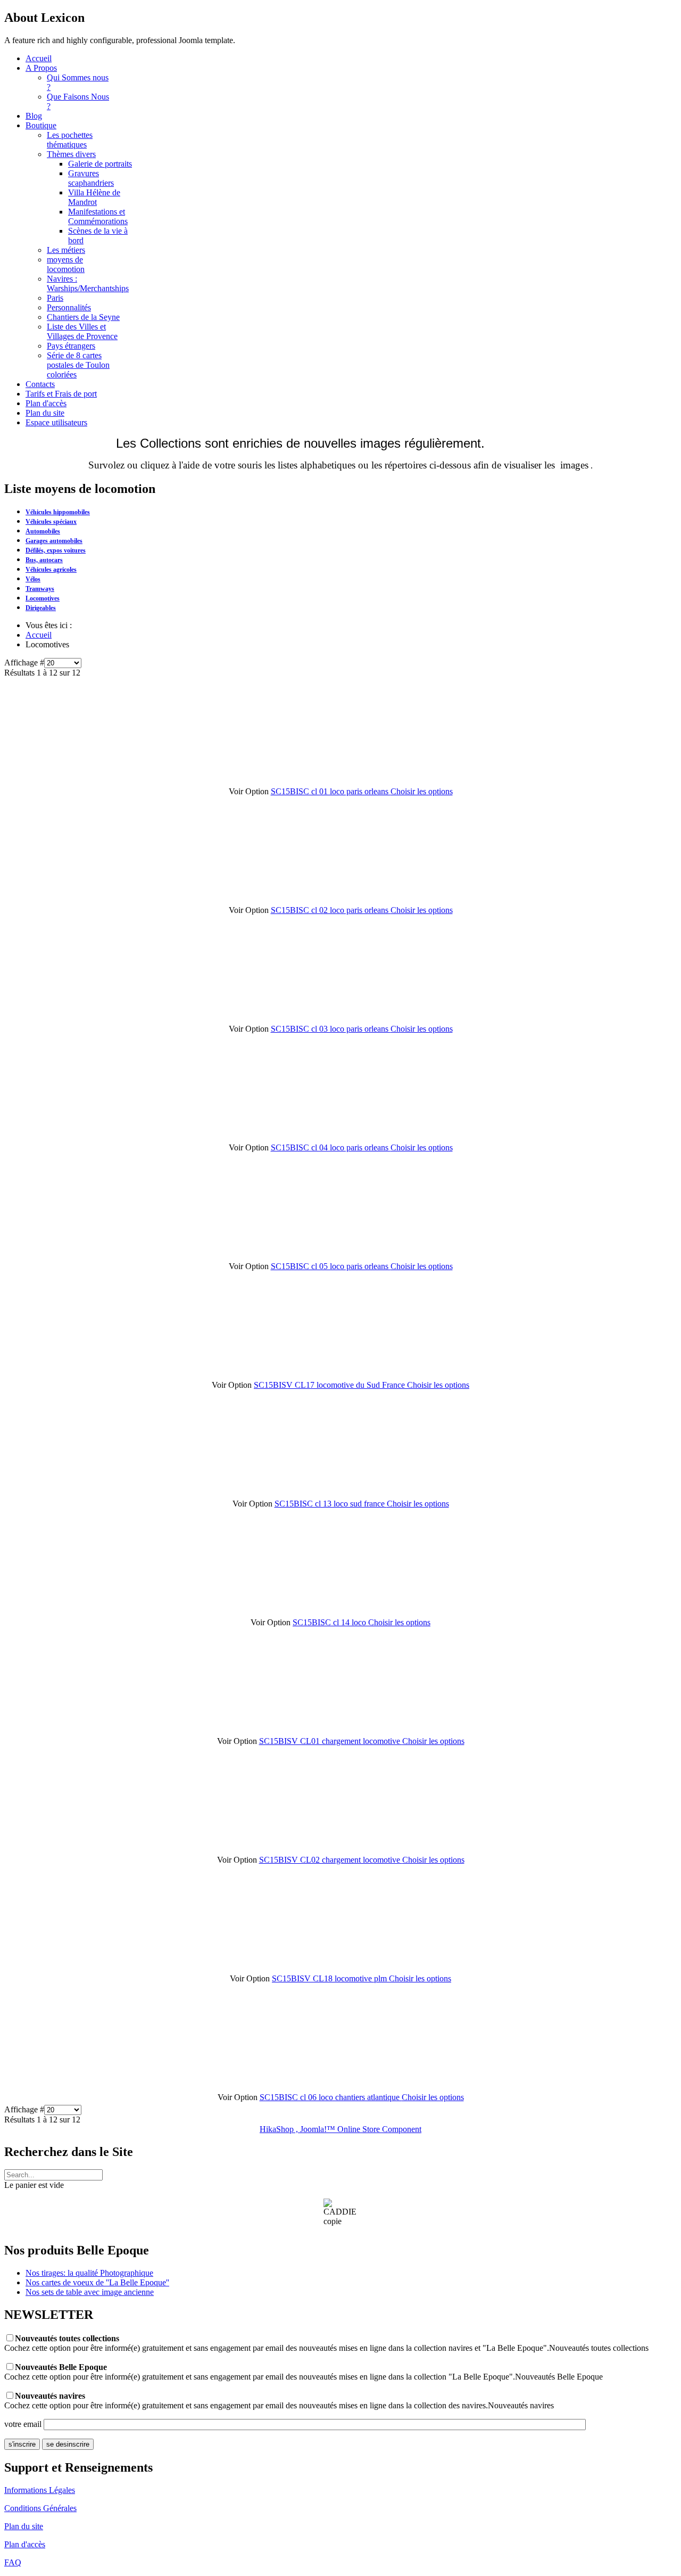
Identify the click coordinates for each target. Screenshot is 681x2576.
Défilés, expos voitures (56, 550)
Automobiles (43, 531)
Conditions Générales (40, 2508)
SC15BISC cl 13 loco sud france (331, 1504)
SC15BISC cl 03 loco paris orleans (331, 1029)
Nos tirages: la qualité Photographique (89, 2273)
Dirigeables (41, 608)
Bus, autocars (44, 560)
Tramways (40, 589)
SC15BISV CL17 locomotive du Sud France (330, 1385)
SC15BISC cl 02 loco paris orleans (331, 910)
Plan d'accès (25, 2544)
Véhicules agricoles (51, 570)
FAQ (13, 2562)
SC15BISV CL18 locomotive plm (330, 1978)
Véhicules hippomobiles (58, 512)
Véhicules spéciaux (51, 522)
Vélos (33, 579)
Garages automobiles (54, 541)
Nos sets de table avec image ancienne (90, 2292)
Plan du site (24, 2526)
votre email (23, 2424)
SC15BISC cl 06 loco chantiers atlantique (331, 2097)
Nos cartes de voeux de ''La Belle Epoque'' (97, 2282)
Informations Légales (40, 2490)
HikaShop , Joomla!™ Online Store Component (340, 2129)
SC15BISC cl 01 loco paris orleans (331, 791)
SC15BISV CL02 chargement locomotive (331, 1860)
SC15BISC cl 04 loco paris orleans (331, 1147)
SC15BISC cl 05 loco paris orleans (331, 1266)
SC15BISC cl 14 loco (330, 1622)
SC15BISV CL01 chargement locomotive (331, 1741)
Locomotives (43, 598)
